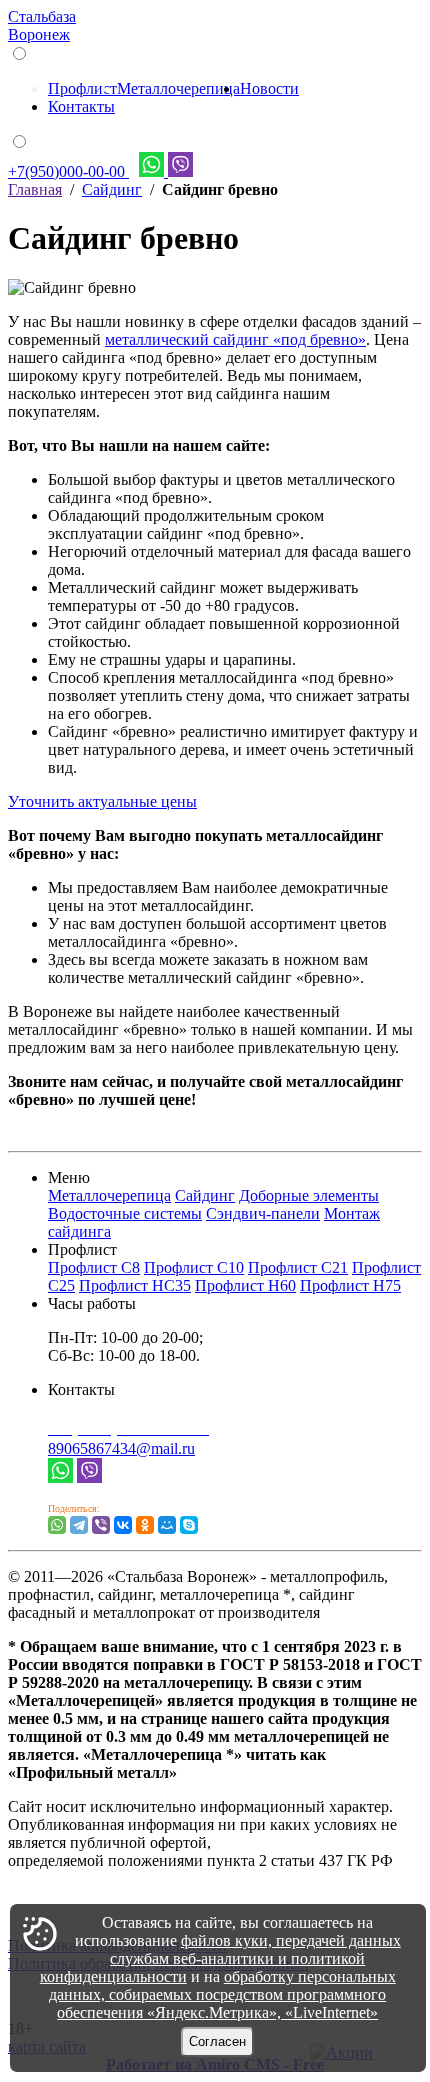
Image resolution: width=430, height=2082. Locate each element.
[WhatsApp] (57, 1525)
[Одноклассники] (145, 1525)
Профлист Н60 (245, 1285)
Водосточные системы (125, 1213)
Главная (35, 189)
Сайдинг (112, 189)
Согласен (217, 2041)
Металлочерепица (178, 88)
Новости (269, 88)
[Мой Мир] (167, 1525)
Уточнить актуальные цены (102, 801)
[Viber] (89, 1477)
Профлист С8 (94, 1267)
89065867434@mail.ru (121, 1448)
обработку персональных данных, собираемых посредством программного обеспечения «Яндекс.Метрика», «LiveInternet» (222, 1994)
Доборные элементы (309, 1195)
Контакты (81, 106)
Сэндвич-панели (263, 1213)
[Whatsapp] (60, 1477)
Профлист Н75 (350, 1285)
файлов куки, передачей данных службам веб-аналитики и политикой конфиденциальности (220, 1958)
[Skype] (189, 1525)
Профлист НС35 (135, 1285)
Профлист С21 (298, 1267)
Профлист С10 (194, 1267)
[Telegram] (79, 1525)
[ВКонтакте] (123, 1525)
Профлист (82, 88)
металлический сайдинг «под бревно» (235, 339)
